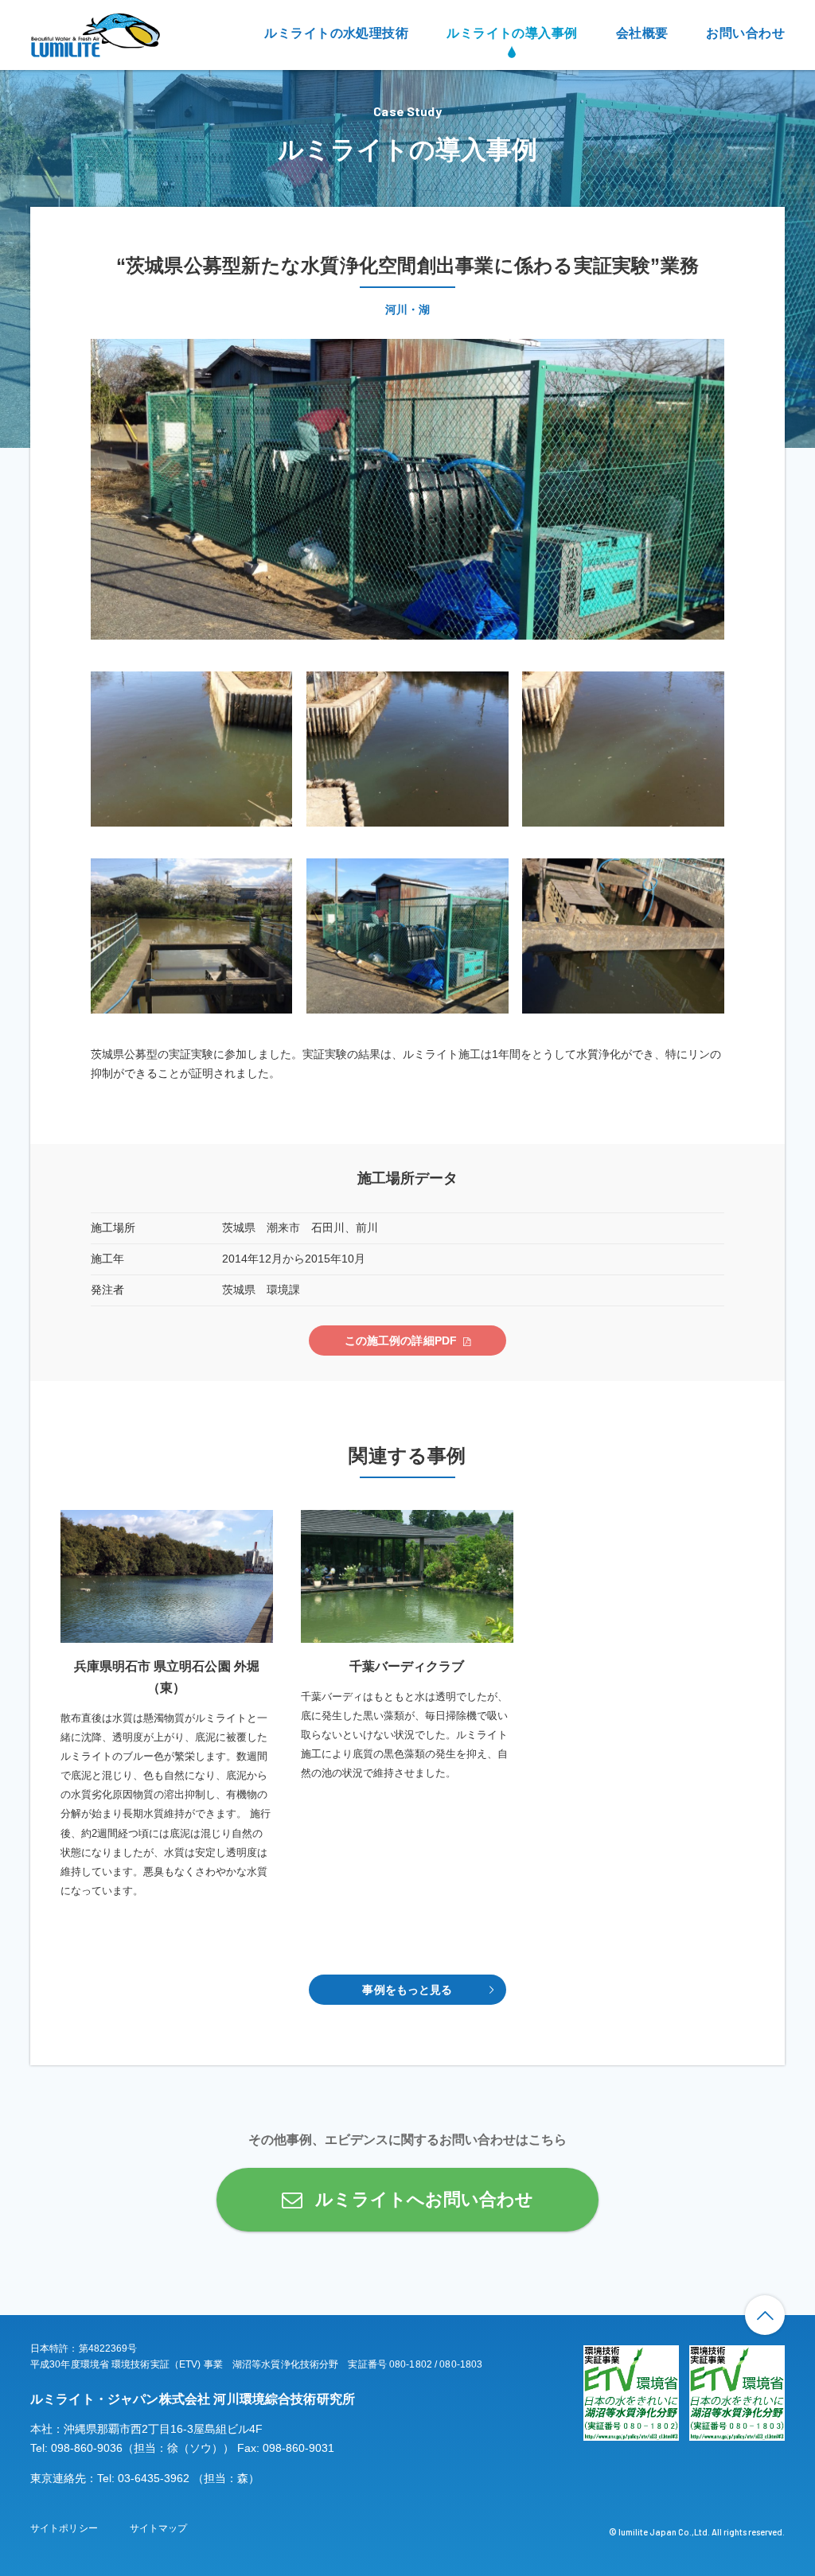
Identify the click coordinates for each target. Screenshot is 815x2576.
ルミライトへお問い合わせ (424, 2199)
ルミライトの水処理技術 (336, 33)
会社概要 (642, 33)
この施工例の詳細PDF (401, 1341)
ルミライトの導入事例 (512, 33)
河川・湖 (407, 309)
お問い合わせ (745, 33)
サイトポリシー (64, 2528)
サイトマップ (159, 2528)
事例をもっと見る (407, 1990)
